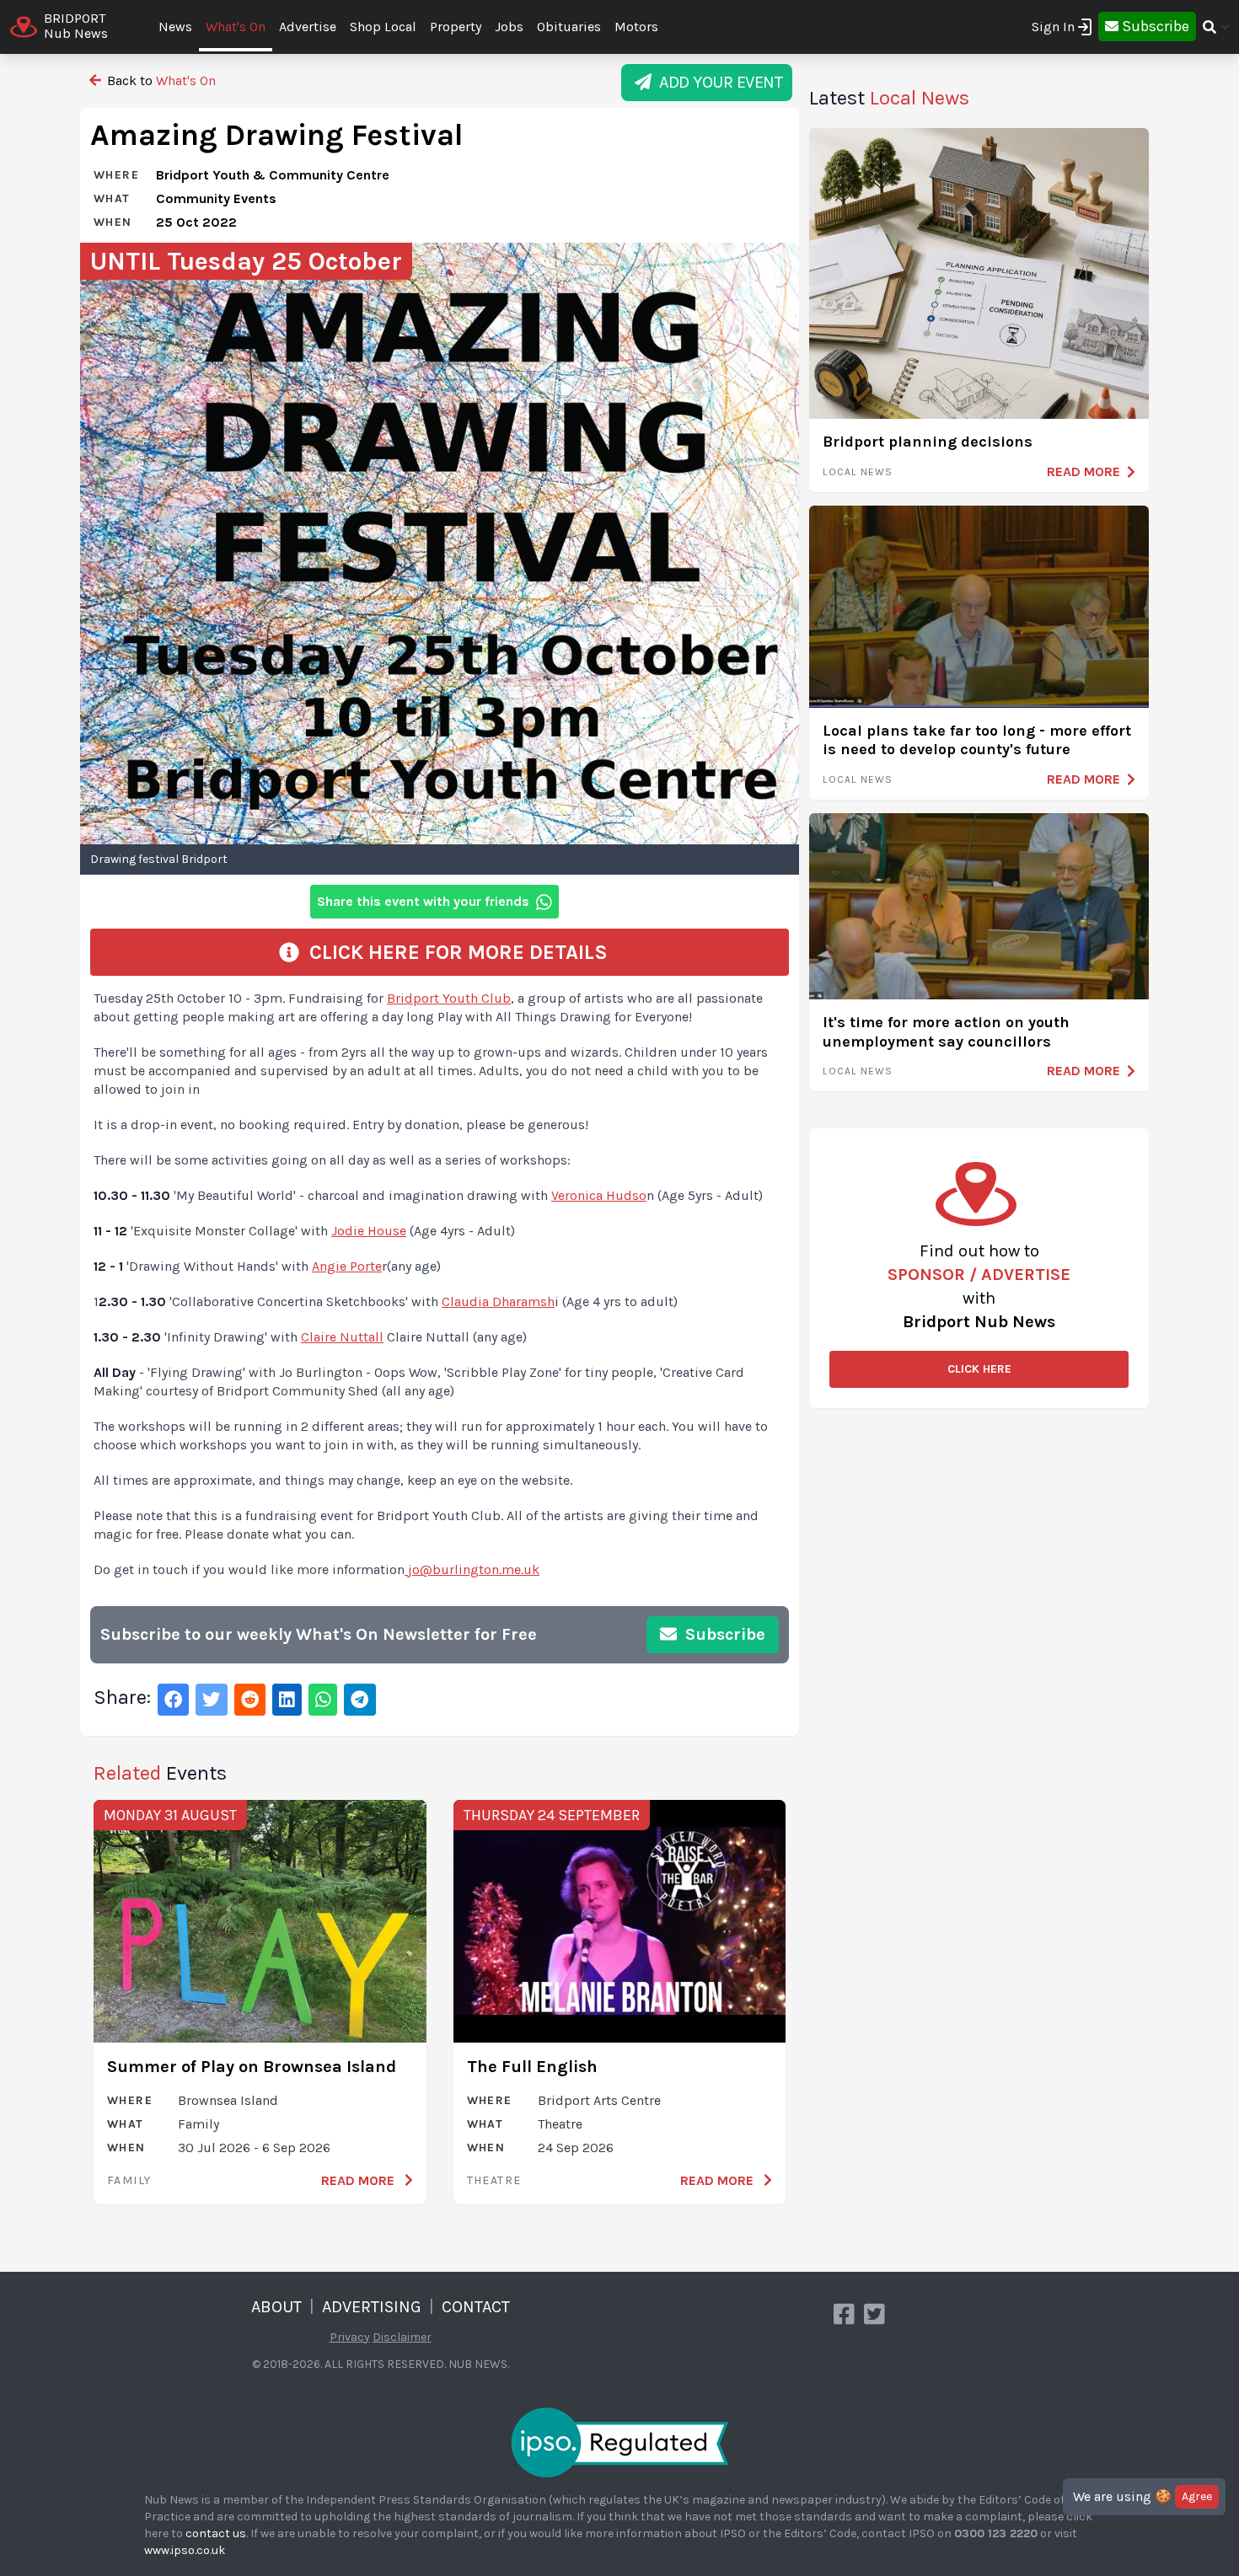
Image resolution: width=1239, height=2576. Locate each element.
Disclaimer (402, 2337)
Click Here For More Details (453, 952)
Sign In (1053, 27)
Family (129, 2180)
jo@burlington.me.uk (474, 1569)
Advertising (372, 2307)
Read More (359, 2180)
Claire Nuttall (342, 1337)
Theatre (494, 2180)
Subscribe (723, 1634)
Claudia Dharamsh (498, 1301)
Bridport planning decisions (928, 442)
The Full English (532, 2067)
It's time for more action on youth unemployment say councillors (946, 1032)
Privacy (350, 2337)
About (276, 2307)
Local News (858, 472)
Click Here (979, 1369)
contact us (216, 2533)
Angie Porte (347, 1266)
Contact (476, 2307)
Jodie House (369, 1231)
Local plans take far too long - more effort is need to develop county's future (977, 740)
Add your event (717, 82)
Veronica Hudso (599, 1195)
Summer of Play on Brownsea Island (252, 2067)
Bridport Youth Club (449, 998)
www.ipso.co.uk (185, 2550)
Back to (160, 80)
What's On (236, 27)
